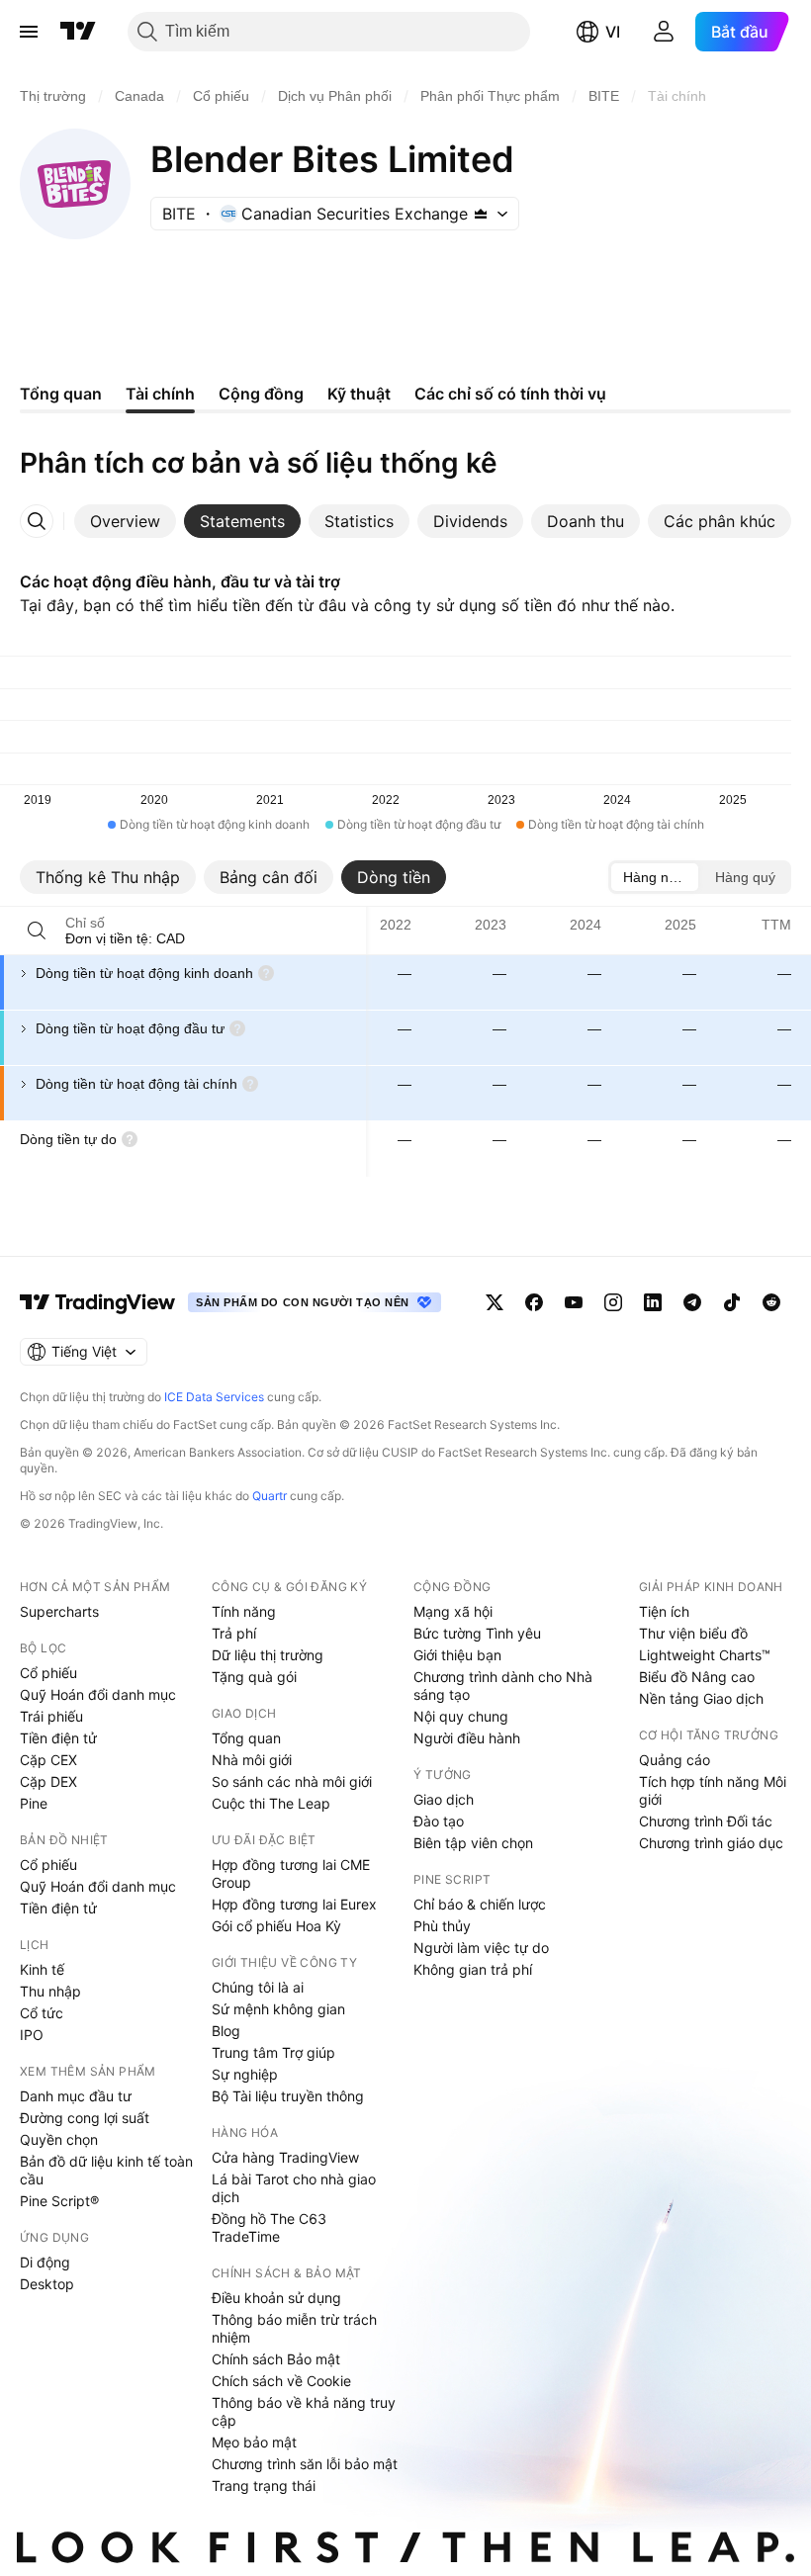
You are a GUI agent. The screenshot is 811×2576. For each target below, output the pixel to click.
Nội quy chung (461, 1716)
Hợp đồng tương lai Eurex (294, 1904)
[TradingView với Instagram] (613, 1302)
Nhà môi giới (252, 1760)
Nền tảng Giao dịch (701, 1698)
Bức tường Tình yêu (477, 1633)
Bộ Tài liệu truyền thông (288, 2096)
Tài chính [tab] (160, 394)
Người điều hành (467, 1738)
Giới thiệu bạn (457, 1655)
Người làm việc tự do (481, 1948)
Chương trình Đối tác (706, 1821)
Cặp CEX (48, 1760)
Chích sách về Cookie (281, 2381)
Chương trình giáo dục (711, 1843)
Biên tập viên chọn (473, 1843)
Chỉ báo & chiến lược (480, 1904)
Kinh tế (42, 1969)
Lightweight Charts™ (705, 1655)
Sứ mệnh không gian (278, 2009)
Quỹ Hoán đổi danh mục (98, 1694)
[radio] (655, 877)
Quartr (270, 1496)
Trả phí (234, 1633)
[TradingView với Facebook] (534, 1302)
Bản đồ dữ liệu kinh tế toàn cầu (106, 2170)
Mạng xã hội (453, 1611)
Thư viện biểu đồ (693, 1633)
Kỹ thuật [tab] (359, 394)
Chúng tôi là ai (258, 1987)
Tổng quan (246, 1738)
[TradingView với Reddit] (771, 1302)
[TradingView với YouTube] (574, 1302)
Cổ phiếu (48, 1673)
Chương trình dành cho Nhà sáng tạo (503, 1686)
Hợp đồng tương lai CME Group (291, 1873)
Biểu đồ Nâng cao (697, 1677)
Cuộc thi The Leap (271, 1803)
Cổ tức (42, 2013)
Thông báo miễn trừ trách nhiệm (294, 2328)
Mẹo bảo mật (254, 2442)
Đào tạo (439, 1821)
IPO (32, 2035)
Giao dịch (444, 1799)
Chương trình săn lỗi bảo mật (305, 2464)
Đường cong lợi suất (85, 2118)
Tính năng (244, 1611)
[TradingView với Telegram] (692, 1302)
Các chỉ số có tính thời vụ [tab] (510, 394)
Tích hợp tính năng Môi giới (713, 1790)
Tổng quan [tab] (61, 394)
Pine (34, 1803)
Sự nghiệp (245, 2074)
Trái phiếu (51, 1716)
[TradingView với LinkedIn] (653, 1302)
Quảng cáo (675, 1760)
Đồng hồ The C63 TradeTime (269, 2227)
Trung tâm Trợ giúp (273, 2052)
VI (613, 32)
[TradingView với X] (495, 1302)
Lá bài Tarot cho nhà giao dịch (294, 2188)
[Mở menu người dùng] (664, 32)
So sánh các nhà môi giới (292, 1781)
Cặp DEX (48, 1781)
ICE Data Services (214, 1397)
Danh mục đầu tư (76, 2096)
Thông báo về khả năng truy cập (304, 2411)
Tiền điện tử (58, 1738)
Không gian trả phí (473, 1969)
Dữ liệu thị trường (268, 1655)
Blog (226, 2031)
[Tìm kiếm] (37, 931)
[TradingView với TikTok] (732, 1302)
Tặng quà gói (254, 1677)
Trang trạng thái (264, 2486)
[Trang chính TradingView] (78, 32)
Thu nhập (50, 1991)
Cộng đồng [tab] (261, 394)
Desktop (47, 2284)
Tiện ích (664, 1611)
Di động (45, 2262)
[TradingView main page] (98, 1302)
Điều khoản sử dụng (276, 2298)
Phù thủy (442, 1926)
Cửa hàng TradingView (285, 2157)
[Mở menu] (29, 32)
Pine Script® (59, 2201)
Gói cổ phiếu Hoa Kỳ (276, 1926)
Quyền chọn (59, 2139)
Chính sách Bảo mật (276, 2359)
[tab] (125, 521)
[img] (481, 214)
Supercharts (59, 1611)
